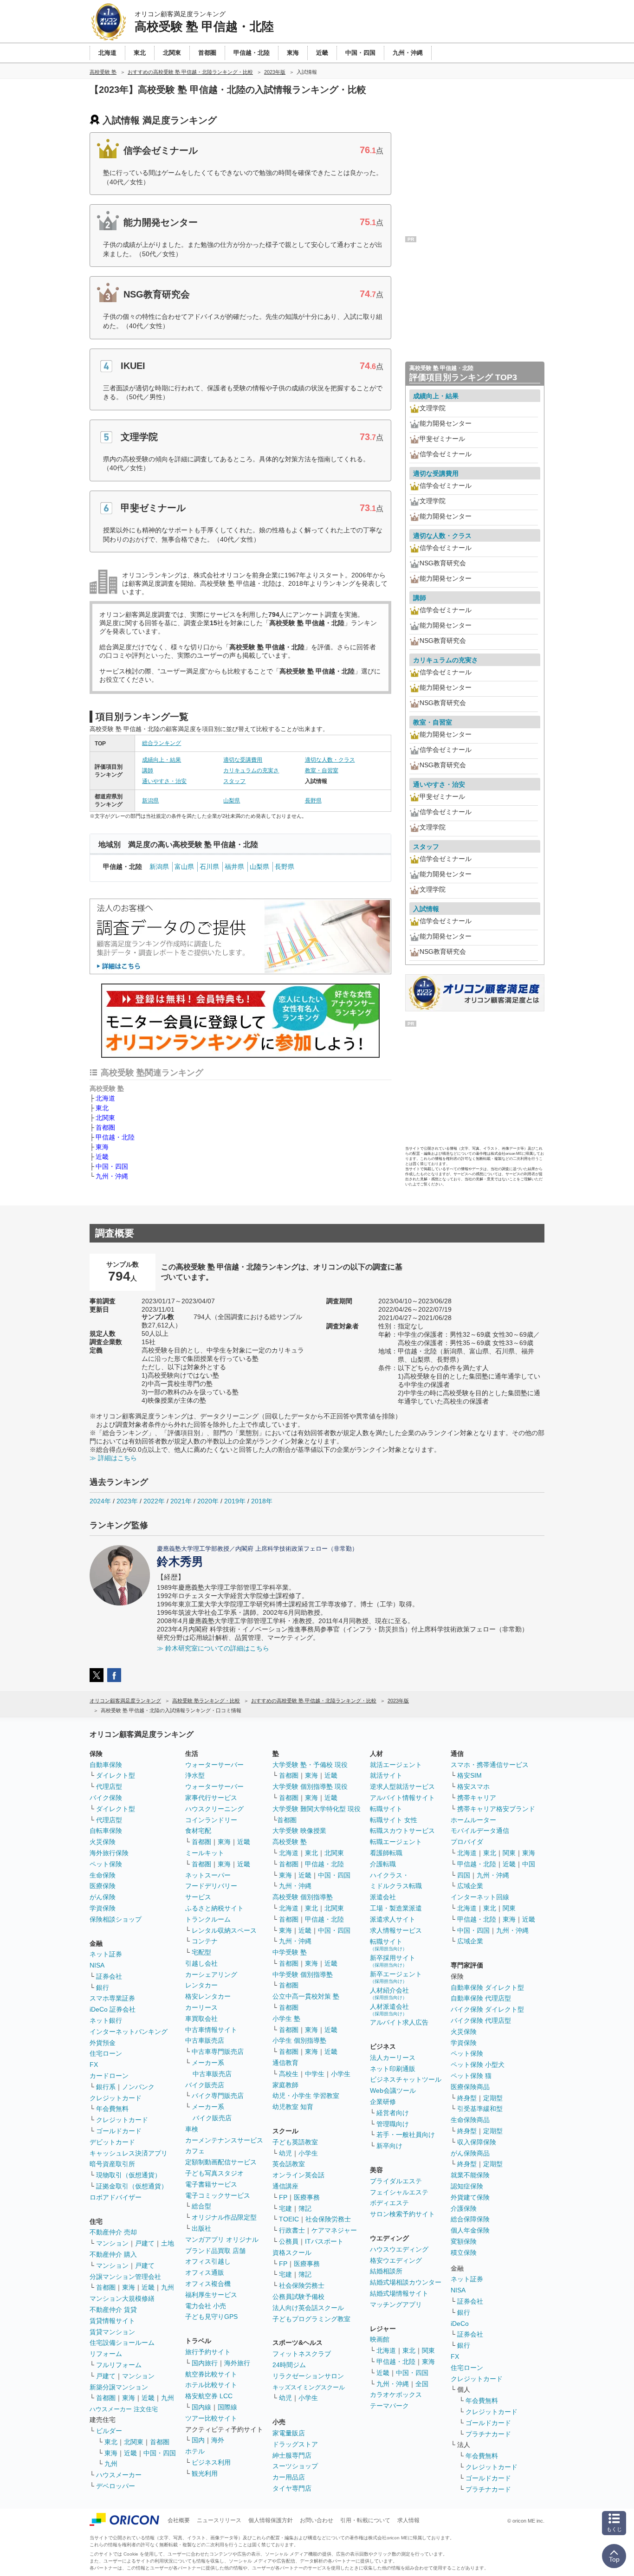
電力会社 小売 (206, 2306)
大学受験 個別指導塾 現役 (310, 1786)
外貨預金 (103, 2043)
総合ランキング (162, 743)
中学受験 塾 (290, 1952)
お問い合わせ (317, 2520)
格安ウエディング (396, 2260)
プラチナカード (488, 2434)
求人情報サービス (396, 1930)
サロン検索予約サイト (402, 2214)
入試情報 (426, 909)
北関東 (105, 1118)
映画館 (380, 2339)
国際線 (227, 2407)
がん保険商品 (470, 2153)
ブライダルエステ (396, 2181)
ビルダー (109, 2431)
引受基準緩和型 (480, 2109)
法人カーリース (393, 2058)
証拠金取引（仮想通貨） (132, 2186)
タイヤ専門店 (292, 2488)
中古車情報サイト (211, 2030)
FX (94, 2065)
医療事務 (307, 2197)
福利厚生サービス (211, 2295)
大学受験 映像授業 (299, 1831)
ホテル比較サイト (211, 2385)
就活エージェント (396, 1765)
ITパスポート (324, 2241)
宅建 (285, 2208)
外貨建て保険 (470, 2197)
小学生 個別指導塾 (299, 2040)
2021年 (181, 1501)
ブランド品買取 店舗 (215, 2251)
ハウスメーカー (119, 2475)
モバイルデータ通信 (480, 1831)
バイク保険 (106, 1798)
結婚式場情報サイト (399, 2293)
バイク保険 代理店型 (481, 2020)
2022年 (154, 1501)
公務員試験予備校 (298, 2297)
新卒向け (389, 2146)
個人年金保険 (470, 2230)
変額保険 (464, 2241)
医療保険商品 (470, 2087)
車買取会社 (201, 2019)
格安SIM (469, 1775)
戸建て (145, 2243)
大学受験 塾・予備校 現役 (310, 1765)
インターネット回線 (480, 1897)
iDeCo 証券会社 (113, 2009)
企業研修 (383, 2102)
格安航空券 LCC (209, 2396)
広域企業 (470, 1886)
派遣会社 (383, 1897)
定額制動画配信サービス (221, 2162)
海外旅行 (237, 2363)
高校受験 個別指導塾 (303, 1897)
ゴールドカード (119, 2131)
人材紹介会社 (389, 1993)
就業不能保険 (470, 2175)
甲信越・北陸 (115, 1137)
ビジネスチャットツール (406, 2079)
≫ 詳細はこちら (113, 1458)
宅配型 (201, 1952)
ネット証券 (106, 1954)
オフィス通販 (205, 2272)
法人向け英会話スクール (308, 2308)
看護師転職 (386, 1853)
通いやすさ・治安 (164, 781)
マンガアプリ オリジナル (222, 2239)
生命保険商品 (470, 2120)
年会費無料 (112, 2109)
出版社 (201, 2228)
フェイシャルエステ (399, 2192)
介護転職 (383, 1864)
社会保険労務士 (328, 2219)
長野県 (313, 801)
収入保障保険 (477, 2142)
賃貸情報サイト (112, 2321)
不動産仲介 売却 (113, 2232)
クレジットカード (116, 2098)
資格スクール (292, 2252)
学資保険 (103, 1908)
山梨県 (232, 801)
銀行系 (106, 2087)
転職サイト (386, 1809)
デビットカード (112, 2142)
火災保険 (103, 1842)
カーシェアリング (211, 1974)
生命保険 (103, 1875)
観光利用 (205, 2473)
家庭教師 (285, 2085)
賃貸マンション (112, 2332)
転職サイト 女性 (394, 1820)
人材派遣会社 (389, 2010)
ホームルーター (473, 1820)
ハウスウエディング (399, 2249)
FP (283, 2197)
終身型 (467, 2098)
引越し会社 (201, 1963)
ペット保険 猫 (471, 2076)
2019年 (235, 1501)
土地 (168, 2243)
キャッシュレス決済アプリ (129, 2153)
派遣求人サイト (393, 1919)
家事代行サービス (211, 1798)
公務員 (289, 2241)
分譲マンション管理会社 (125, 2277)
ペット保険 (106, 1864)
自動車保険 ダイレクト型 (487, 1987)
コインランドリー (211, 1820)
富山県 (184, 867)
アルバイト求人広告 (399, 2022)
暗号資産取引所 (112, 2164)
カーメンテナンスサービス (224, 2140)
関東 (428, 2350)
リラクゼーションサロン (308, 2376)
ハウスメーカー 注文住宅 (124, 2409)
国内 (198, 2440)
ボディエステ (389, 2203)
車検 (192, 2129)
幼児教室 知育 (293, 2107)
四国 (464, 1875)
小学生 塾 (286, 2019)
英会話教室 (289, 2164)
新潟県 (150, 801)
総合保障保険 (470, 2219)
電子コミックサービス (218, 2195)
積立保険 (464, 2252)
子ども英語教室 (295, 2142)
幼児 (285, 2153)
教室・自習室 (322, 770)
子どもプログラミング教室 (311, 2319)
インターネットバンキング (129, 2032)
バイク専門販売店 (218, 2096)
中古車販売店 (205, 2040)
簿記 (305, 2208)
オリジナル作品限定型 (224, 2217)
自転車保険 (106, 1831)
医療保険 (103, 1886)
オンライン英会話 (298, 2175)
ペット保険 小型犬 (478, 2065)
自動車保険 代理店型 (481, 1998)
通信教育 (285, 2063)
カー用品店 (289, 2477)
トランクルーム (208, 1919)
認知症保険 (467, 2186)
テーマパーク (389, 2406)
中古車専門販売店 (218, 2052)
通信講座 (285, 2186)
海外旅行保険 (109, 1853)
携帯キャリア (477, 1798)
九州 (168, 2287)
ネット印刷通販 (393, 2069)
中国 (529, 1864)
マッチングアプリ (396, 2304)
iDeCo (460, 2324)
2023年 (127, 1501)
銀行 (103, 1987)
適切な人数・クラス (330, 760)
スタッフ (234, 781)
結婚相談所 (386, 2271)
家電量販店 (289, 2433)
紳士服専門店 (292, 2455)
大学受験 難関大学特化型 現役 (317, 1809)
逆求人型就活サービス (402, 1786)
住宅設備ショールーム (122, 2343)
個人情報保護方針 (271, 2520)
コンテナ (205, 1941)
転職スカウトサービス (402, 1831)
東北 (102, 1108)
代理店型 (109, 1786)
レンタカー (201, 1985)
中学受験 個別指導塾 (303, 1974)
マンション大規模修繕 (122, 2298)
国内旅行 (205, 2363)
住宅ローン (106, 2053)
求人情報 (408, 2520)
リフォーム (106, 2354)
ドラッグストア (295, 2444)
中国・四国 (112, 1166)
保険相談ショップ (116, 1919)
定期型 (493, 2098)
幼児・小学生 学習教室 (306, 2096)
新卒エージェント (396, 1977)
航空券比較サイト (211, 2374)
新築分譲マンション (119, 2387)
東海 (102, 1147)
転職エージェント (396, 1842)
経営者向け (393, 2113)
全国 (422, 2384)
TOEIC (289, 2219)
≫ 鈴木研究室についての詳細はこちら (213, 1648)
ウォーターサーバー (214, 1765)
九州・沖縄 (112, 1176)
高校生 (289, 2074)
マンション (112, 2243)
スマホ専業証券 (112, 1998)
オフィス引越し (208, 2261)
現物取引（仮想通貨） (129, 2175)
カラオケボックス (396, 2395)
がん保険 (103, 1897)
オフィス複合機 (208, 2284)
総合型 (201, 2206)
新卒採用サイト (393, 1961)
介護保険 (464, 2208)
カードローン (109, 2076)
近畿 (102, 1157)
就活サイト (386, 1775)
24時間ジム (289, 2365)
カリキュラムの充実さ (251, 770)
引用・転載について (365, 2520)
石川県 (209, 867)
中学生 (315, 2074)
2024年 (100, 1501)
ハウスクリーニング (214, 1809)
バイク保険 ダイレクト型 (487, 2009)
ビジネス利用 (211, 2462)
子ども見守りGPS (211, 2317)
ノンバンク (138, 2087)
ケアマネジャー (334, 2230)
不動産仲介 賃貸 (113, 2310)
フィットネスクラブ (302, 2354)
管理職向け (393, 2124)
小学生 (341, 2074)
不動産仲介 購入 (113, 2254)
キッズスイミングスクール (309, 2387)
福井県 (234, 867)
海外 (218, 2440)
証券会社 (109, 1976)
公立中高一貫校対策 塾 (306, 1996)
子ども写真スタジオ (214, 2173)
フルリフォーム (119, 2365)
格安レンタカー (208, 1996)
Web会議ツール (393, 2091)
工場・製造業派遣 (396, 1908)
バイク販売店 (205, 2085)
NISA (97, 1965)
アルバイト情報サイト (402, 1798)
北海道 (105, 1098)
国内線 (201, 2407)
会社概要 (179, 2520)
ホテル (195, 2451)
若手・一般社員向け (406, 2135)
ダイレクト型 (116, 1775)
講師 (148, 770)
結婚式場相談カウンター (406, 2282)
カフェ (195, 2151)
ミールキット (205, 1853)
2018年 (262, 1501)
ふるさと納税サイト (214, 1908)
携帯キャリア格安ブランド (496, 1809)
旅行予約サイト (208, 2352)
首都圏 (105, 1127)
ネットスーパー (208, 1875)
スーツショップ (295, 2466)
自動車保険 (106, 1765)
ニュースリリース (219, 2520)
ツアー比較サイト (211, 2418)
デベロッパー (116, 2486)
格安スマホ (473, 1786)
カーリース (201, 2007)
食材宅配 (198, 1831)
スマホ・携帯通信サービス (490, 1765)
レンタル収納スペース (224, 1930)
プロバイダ (467, 1842)
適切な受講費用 (243, 760)
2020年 (208, 1501)
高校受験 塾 (290, 1842)
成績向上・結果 (162, 760)
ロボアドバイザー (116, 2197)
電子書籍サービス (211, 2184)
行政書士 (292, 2230)
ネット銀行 (106, 2020)
